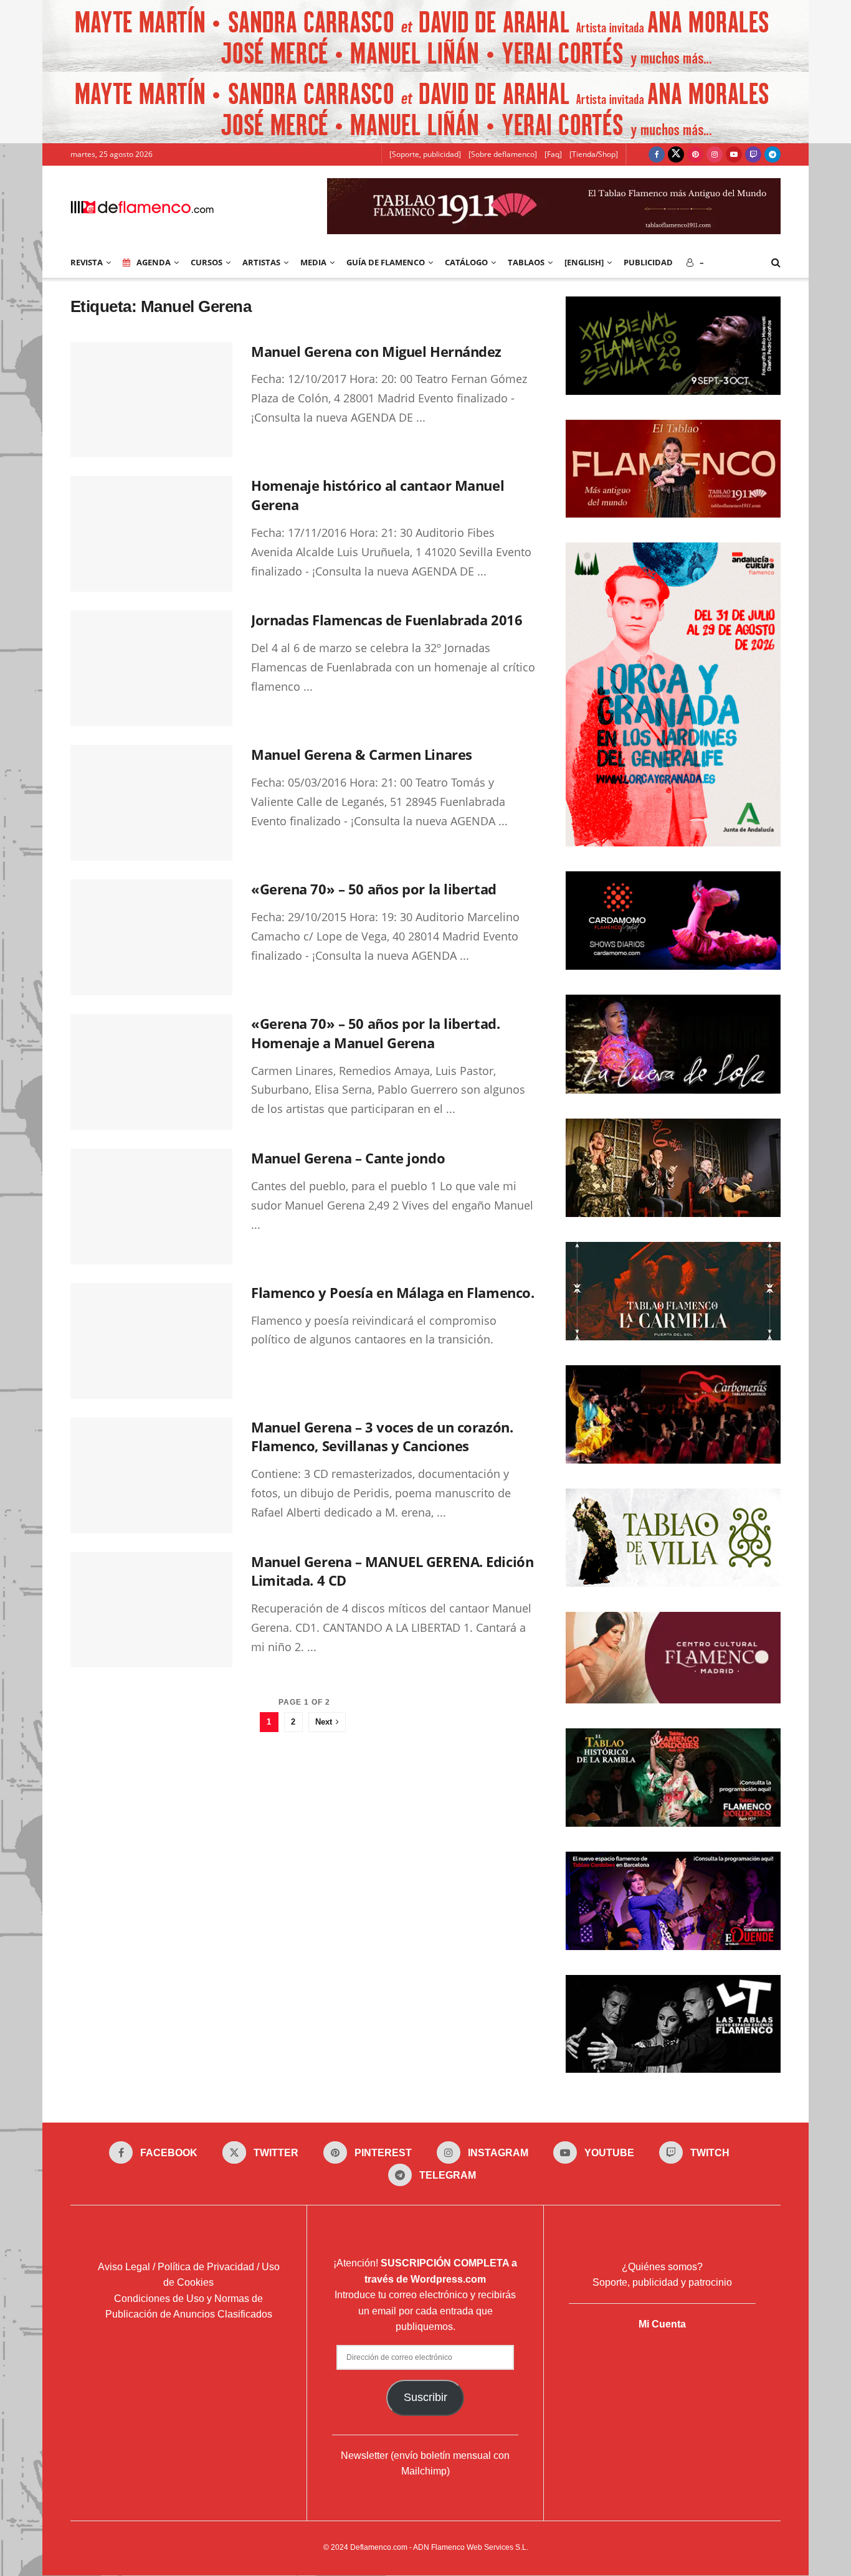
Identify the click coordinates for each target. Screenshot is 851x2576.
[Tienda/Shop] (594, 154)
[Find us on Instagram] (715, 154)
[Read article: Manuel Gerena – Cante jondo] (151, 1206)
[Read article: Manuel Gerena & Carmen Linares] (151, 803)
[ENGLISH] (584, 262)
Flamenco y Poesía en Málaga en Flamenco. (392, 1292)
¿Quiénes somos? (662, 2267)
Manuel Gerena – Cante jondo (348, 1158)
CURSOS (207, 262)
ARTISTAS (261, 262)
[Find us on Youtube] (734, 154)
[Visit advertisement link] (425, 36)
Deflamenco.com (379, 2547)
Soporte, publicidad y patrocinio (662, 2283)
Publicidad (648, 262)
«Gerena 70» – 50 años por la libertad (374, 889)
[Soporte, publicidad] (425, 154)
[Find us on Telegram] (773, 154)
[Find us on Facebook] (657, 154)
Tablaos (526, 262)
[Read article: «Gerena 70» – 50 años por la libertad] (151, 937)
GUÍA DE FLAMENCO (386, 262)
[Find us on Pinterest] (695, 154)
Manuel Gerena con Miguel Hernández (376, 351)
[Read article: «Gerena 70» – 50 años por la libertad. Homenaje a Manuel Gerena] (151, 1072)
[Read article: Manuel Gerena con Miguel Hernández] (151, 400)
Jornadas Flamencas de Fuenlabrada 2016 (387, 620)
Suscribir (425, 2397)
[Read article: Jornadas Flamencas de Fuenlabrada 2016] (151, 668)
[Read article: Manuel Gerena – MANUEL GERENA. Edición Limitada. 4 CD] (151, 1610)
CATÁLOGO (466, 262)
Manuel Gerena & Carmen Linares (362, 754)
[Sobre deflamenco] (503, 154)
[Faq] (553, 154)
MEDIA (313, 262)
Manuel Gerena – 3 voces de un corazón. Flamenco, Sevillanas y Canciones (382, 1437)
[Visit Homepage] (142, 206)
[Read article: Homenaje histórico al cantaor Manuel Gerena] (151, 534)
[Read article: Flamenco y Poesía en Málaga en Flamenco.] (151, 1341)
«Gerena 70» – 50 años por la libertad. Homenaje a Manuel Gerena (375, 1033)
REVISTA (87, 262)
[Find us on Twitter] (676, 154)
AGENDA (154, 262)
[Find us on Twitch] (753, 154)
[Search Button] (776, 262)
